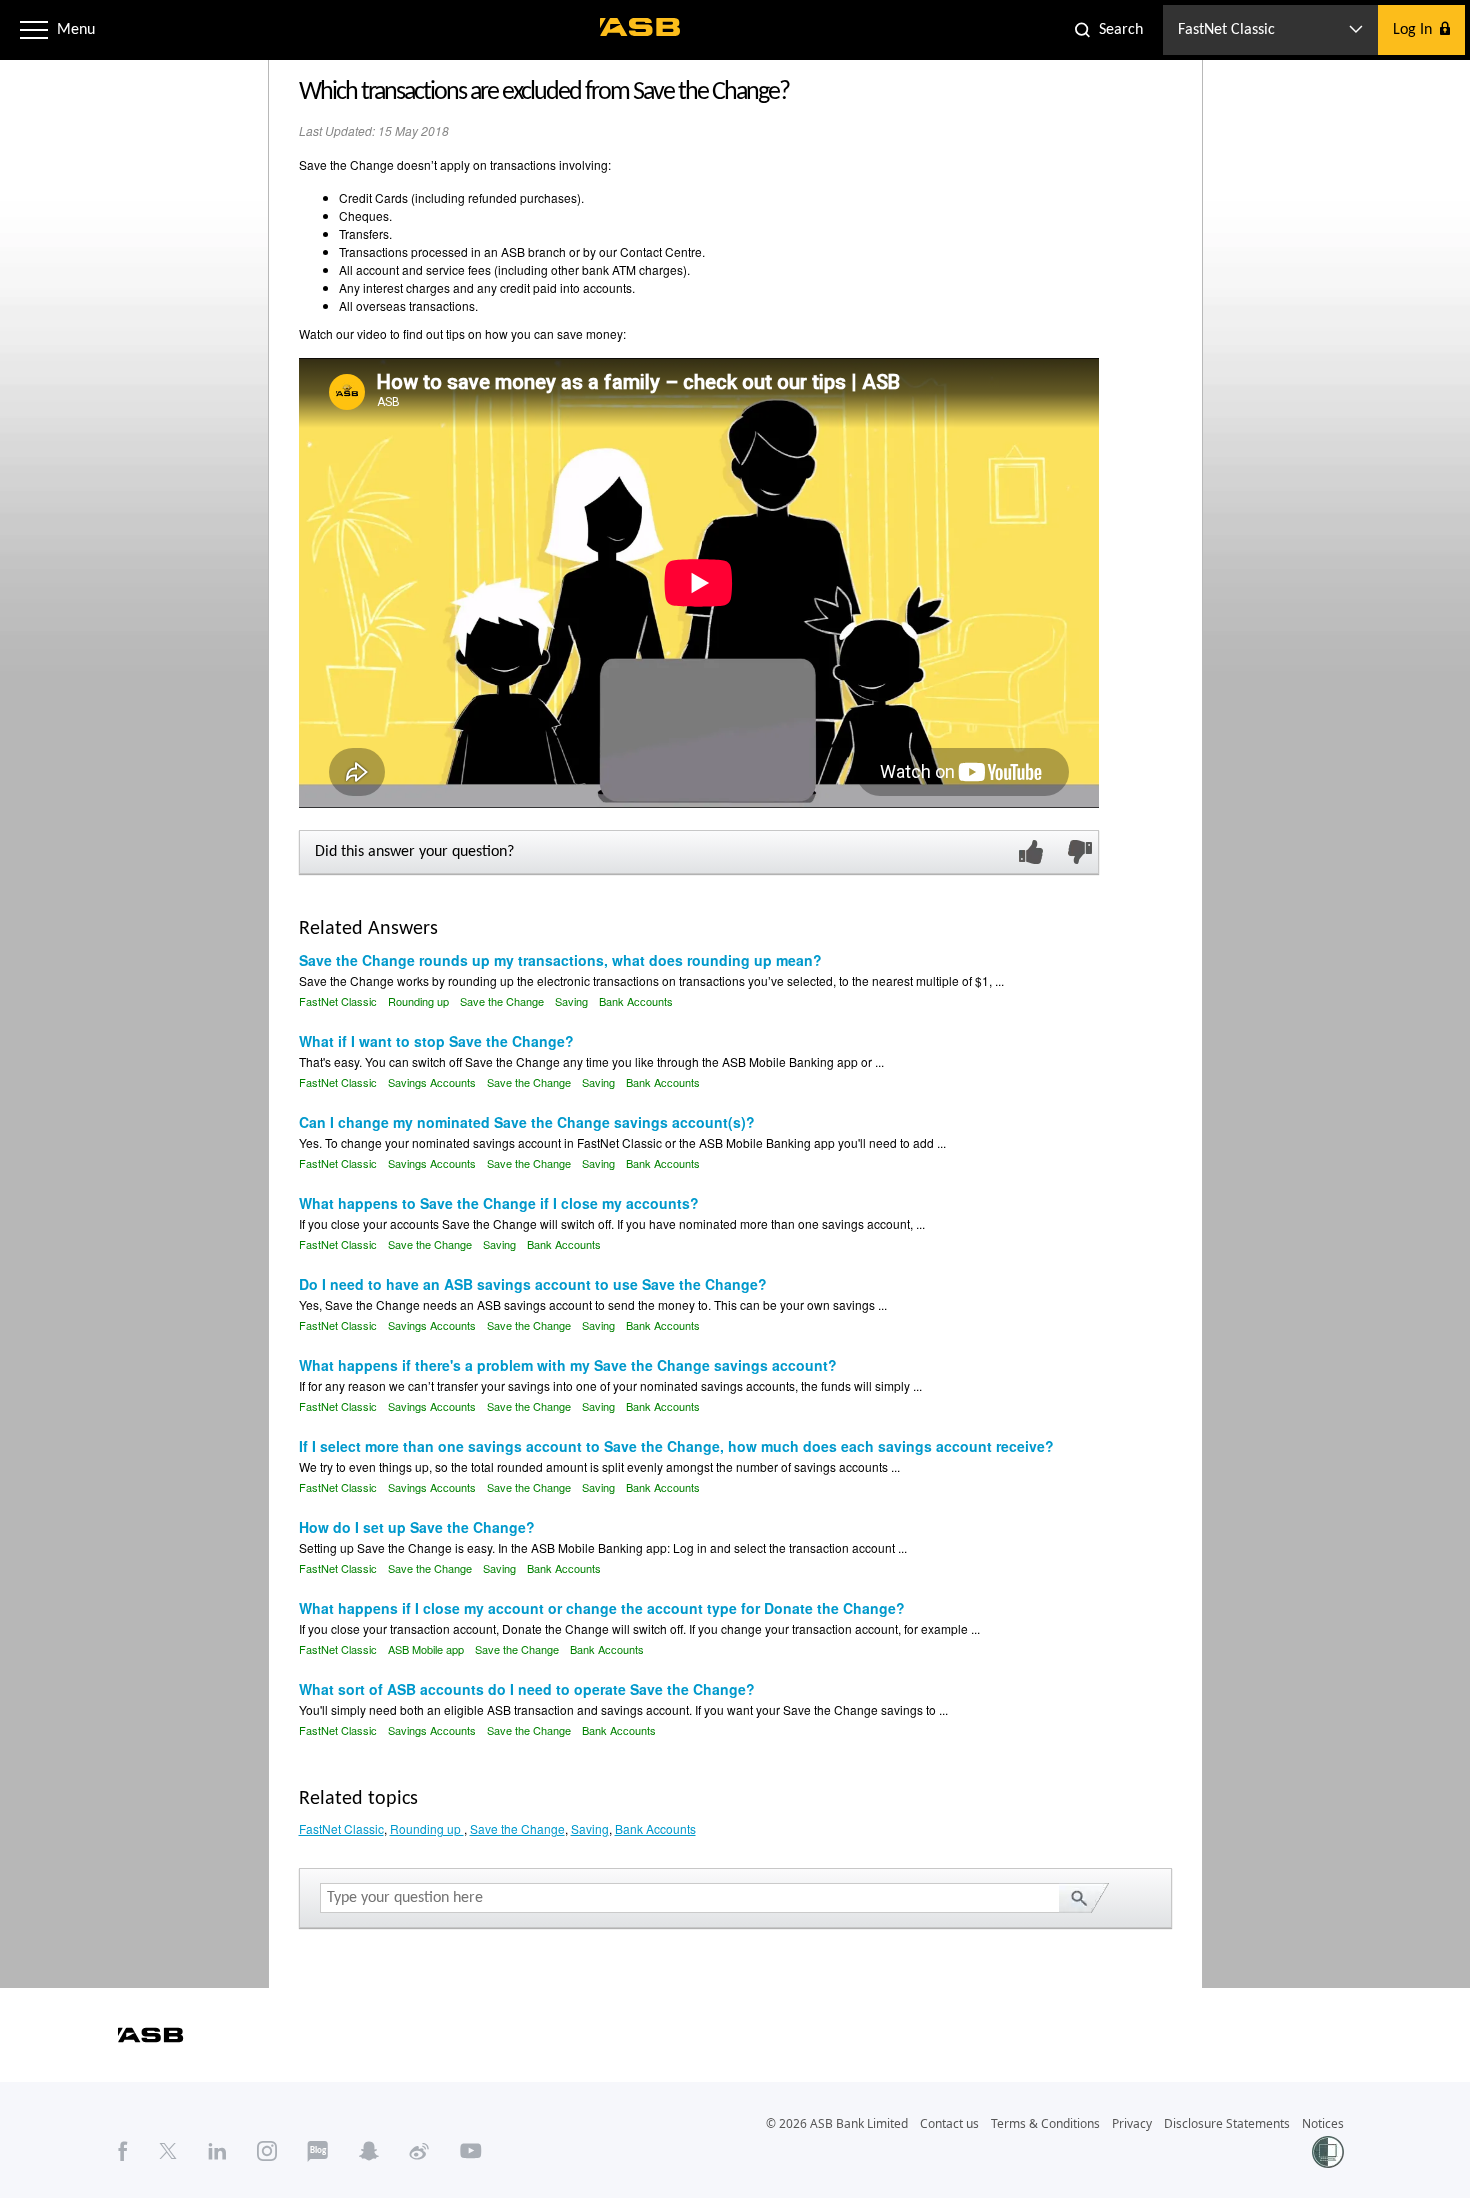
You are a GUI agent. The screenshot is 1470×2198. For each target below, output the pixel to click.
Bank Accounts (636, 1001)
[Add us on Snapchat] (369, 2151)
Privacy (1132, 2123)
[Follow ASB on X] (168, 2151)
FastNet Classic (338, 1001)
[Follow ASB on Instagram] (267, 2151)
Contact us (949, 2123)
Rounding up (420, 1001)
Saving (571, 1001)
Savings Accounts (432, 1082)
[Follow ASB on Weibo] (419, 2151)
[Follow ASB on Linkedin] (217, 2151)
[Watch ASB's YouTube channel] (471, 2151)
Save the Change (502, 1001)
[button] (34, 30)
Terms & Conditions (1045, 2123)
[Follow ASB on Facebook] (123, 2151)
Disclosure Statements (1227, 2123)
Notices (1323, 2123)
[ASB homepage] (640, 27)
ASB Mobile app (426, 1649)
